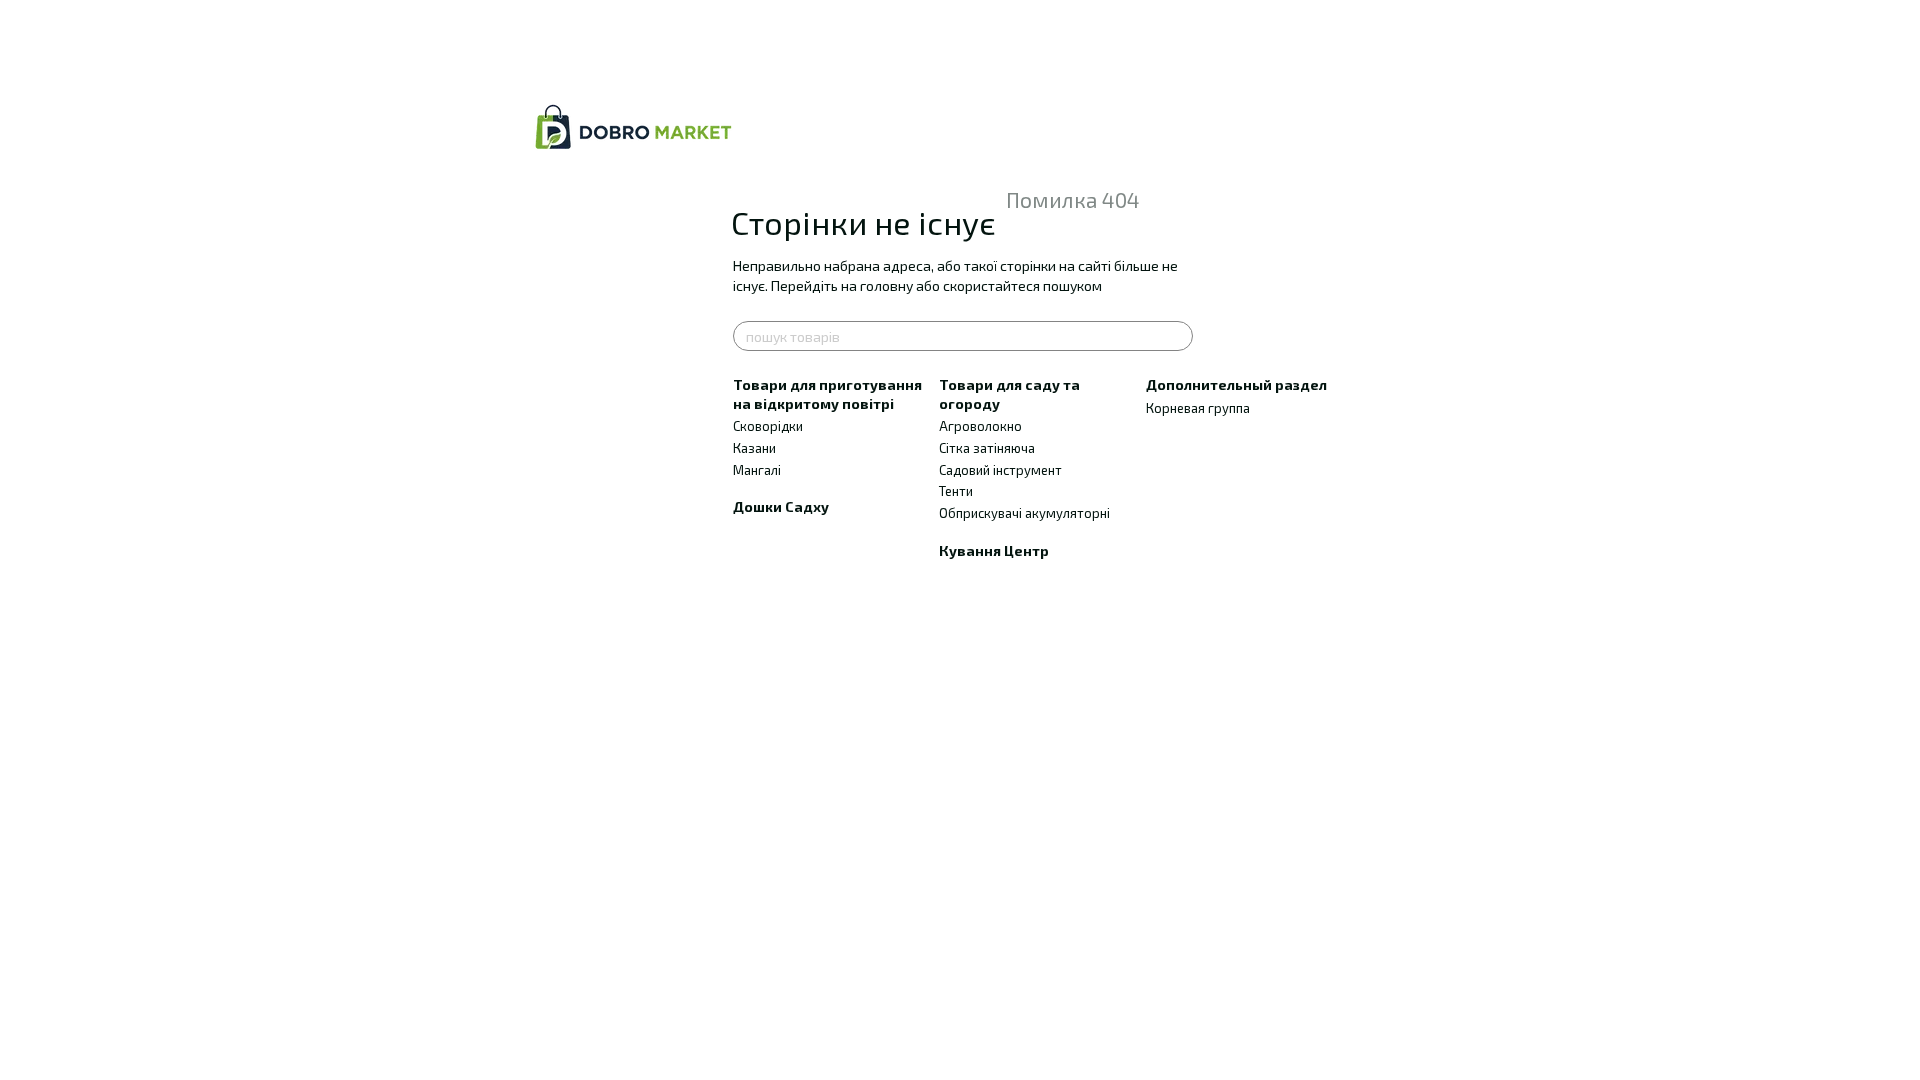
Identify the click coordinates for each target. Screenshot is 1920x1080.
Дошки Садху (781, 506)
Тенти (956, 491)
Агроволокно (980, 426)
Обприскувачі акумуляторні (1024, 513)
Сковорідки (768, 426)
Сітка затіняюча (987, 448)
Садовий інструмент (1000, 470)
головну (886, 285)
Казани (754, 448)
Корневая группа (1198, 408)
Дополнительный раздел (1236, 384)
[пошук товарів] (1177, 336)
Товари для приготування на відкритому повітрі (827, 393)
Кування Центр (994, 550)
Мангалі (757, 470)
